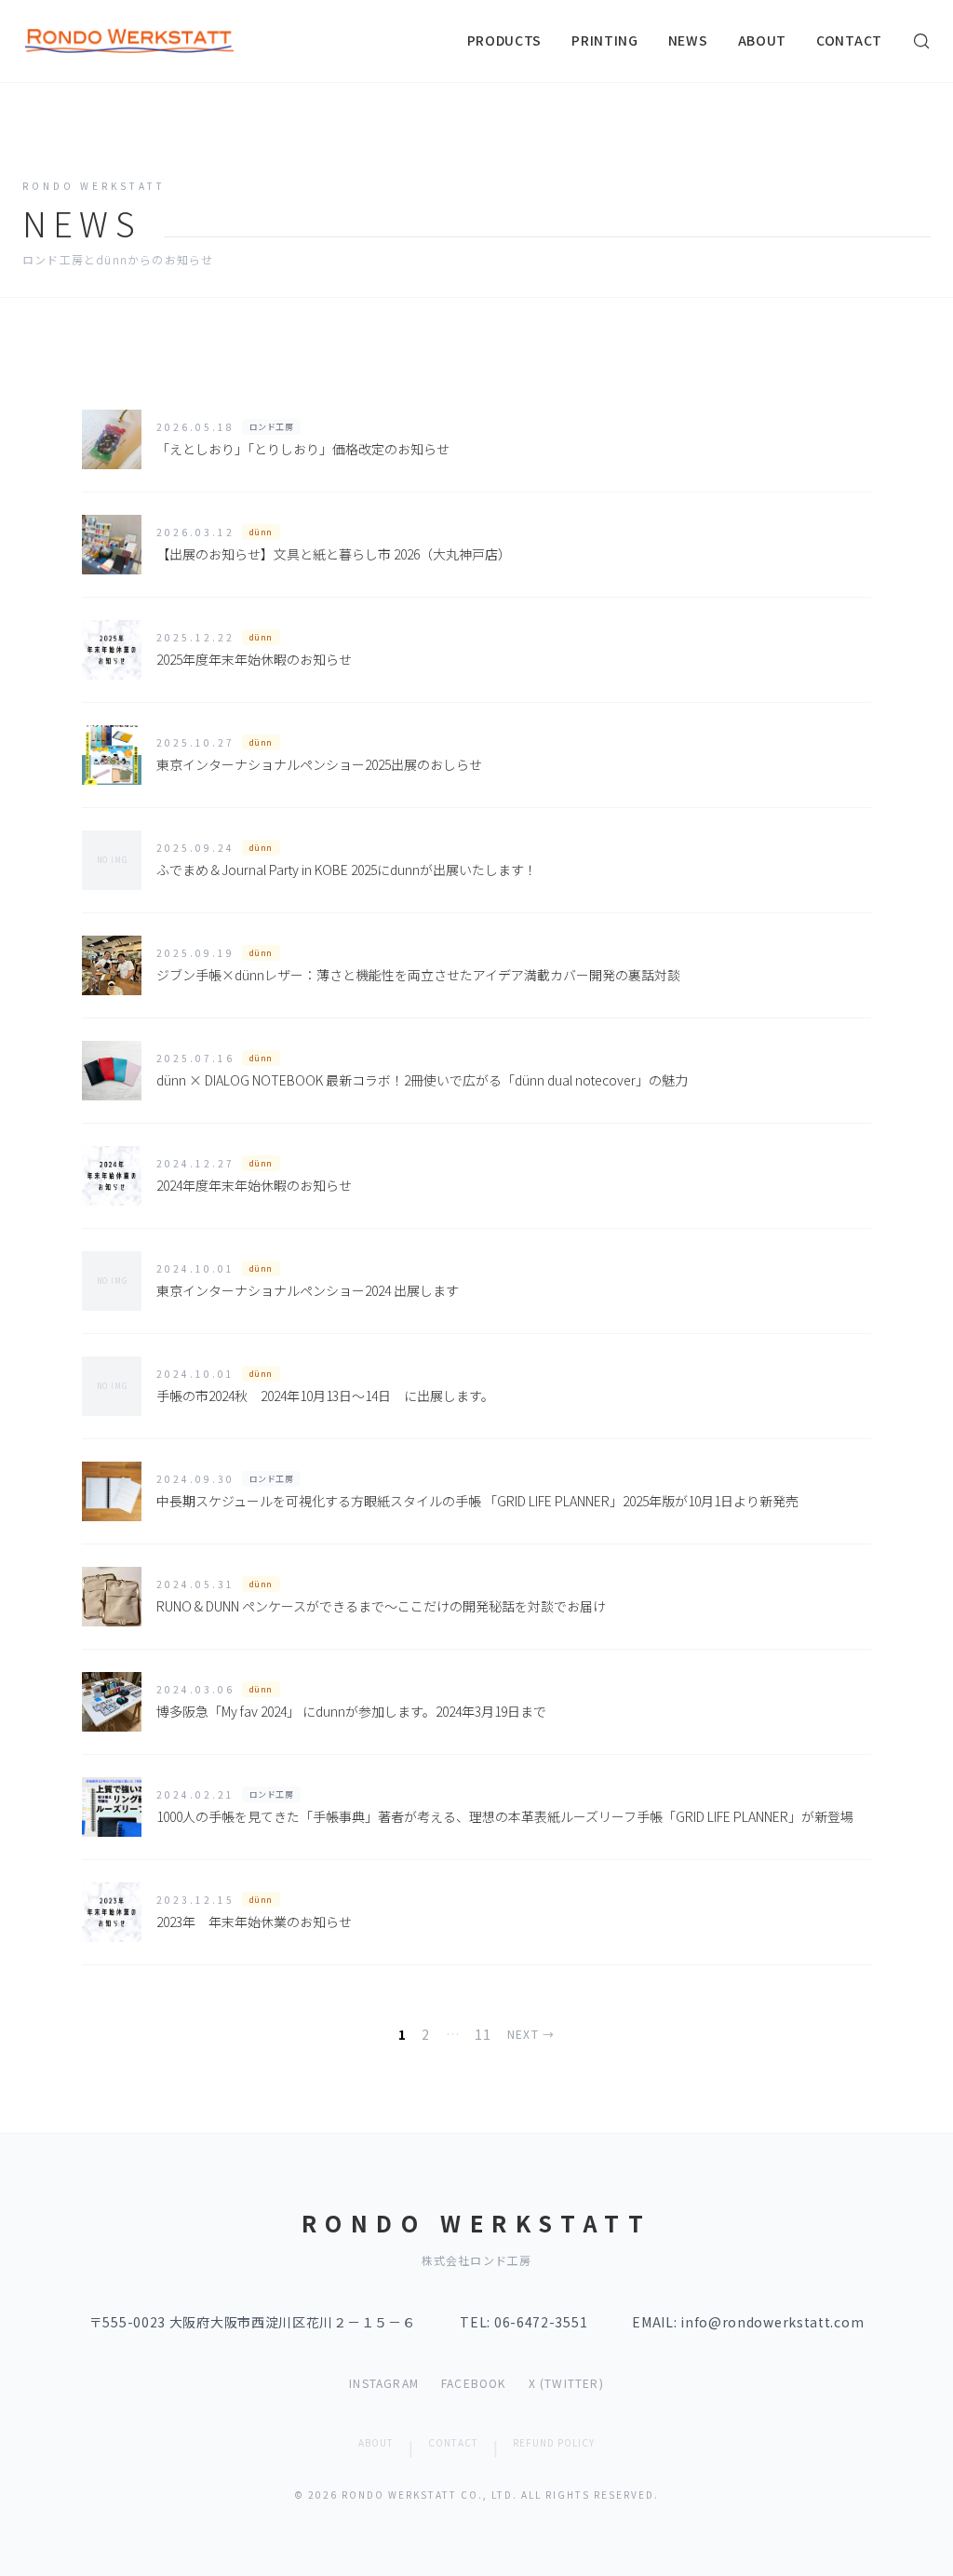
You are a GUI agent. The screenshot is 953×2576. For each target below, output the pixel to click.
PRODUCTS (505, 40)
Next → (531, 2034)
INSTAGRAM (384, 2383)
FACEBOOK (474, 2383)
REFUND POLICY (554, 2442)
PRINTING (605, 40)
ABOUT (763, 40)
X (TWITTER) (566, 2383)
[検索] (921, 41)
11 (483, 2034)
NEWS (688, 40)
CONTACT (849, 40)
